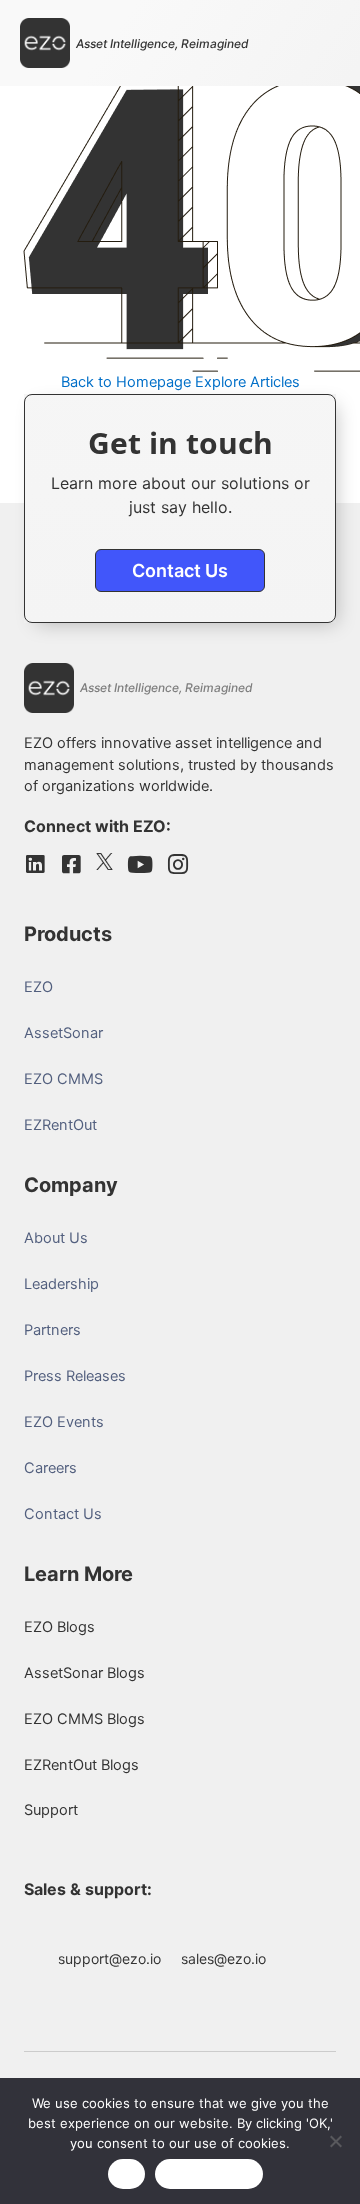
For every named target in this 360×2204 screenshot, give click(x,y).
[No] (335, 2141)
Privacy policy (209, 2174)
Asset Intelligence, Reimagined (162, 43)
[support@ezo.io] (110, 1930)
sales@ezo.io (223, 1958)
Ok (127, 2174)
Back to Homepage (126, 382)
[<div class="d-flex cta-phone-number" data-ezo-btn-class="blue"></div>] (294, 1930)
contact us (180, 570)
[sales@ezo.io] (224, 1930)
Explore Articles (247, 382)
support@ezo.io (109, 1958)
